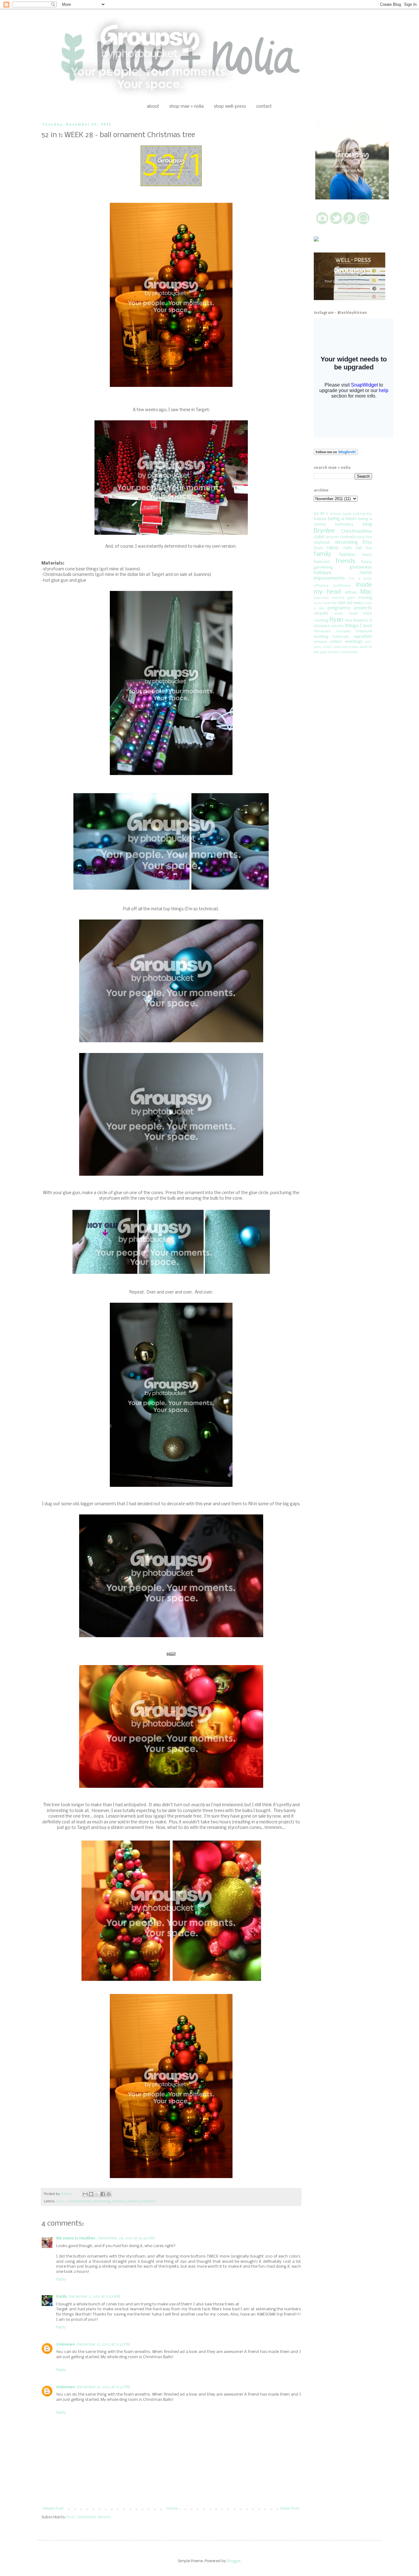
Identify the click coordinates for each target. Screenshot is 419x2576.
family (323, 554)
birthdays (344, 524)
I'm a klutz (360, 579)
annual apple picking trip (351, 514)
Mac (366, 592)
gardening (323, 567)
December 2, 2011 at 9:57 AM (94, 2297)
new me (330, 603)
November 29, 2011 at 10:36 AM (127, 2238)
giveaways (361, 567)
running (321, 621)
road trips (360, 613)
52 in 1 (61, 2201)
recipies (321, 613)
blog (367, 524)
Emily (62, 2297)
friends (345, 561)
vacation (363, 637)
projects (134, 2201)
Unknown (65, 2345)
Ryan (336, 620)
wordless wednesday (343, 652)
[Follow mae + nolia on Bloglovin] (336, 454)
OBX (341, 603)
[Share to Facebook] (103, 2194)
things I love (359, 626)
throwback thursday (332, 631)
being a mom (342, 519)
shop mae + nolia (186, 106)
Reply (61, 2279)
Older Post (290, 2509)
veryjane (321, 642)
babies (320, 519)
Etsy (367, 542)
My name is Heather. (76, 2238)
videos (336, 642)
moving (365, 598)
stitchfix (337, 626)
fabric (333, 548)
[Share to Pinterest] (109, 2194)
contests (348, 537)
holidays (119, 2201)
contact (264, 106)
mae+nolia (321, 598)
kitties (351, 593)
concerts (332, 537)
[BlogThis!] (91, 2194)
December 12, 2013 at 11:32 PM (103, 2345)
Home (172, 2509)
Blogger (234, 2561)
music (318, 603)
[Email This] (85, 2194)
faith (348, 548)
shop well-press (230, 106)
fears (367, 555)
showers (322, 626)
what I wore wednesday (341, 647)
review (339, 614)
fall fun (364, 548)
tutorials (149, 2201)
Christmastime (79, 2201)
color (319, 537)
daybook (322, 543)
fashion (347, 555)
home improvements (343, 576)
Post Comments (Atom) (89, 2517)
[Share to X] (97, 2194)
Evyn (318, 548)
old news (355, 603)
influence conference (332, 586)
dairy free (365, 537)
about (153, 106)
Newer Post (53, 2509)
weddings (354, 642)
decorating (102, 2201)
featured (322, 562)
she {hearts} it (359, 621)
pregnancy (339, 608)
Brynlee (324, 531)
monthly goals (344, 598)
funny (367, 562)
